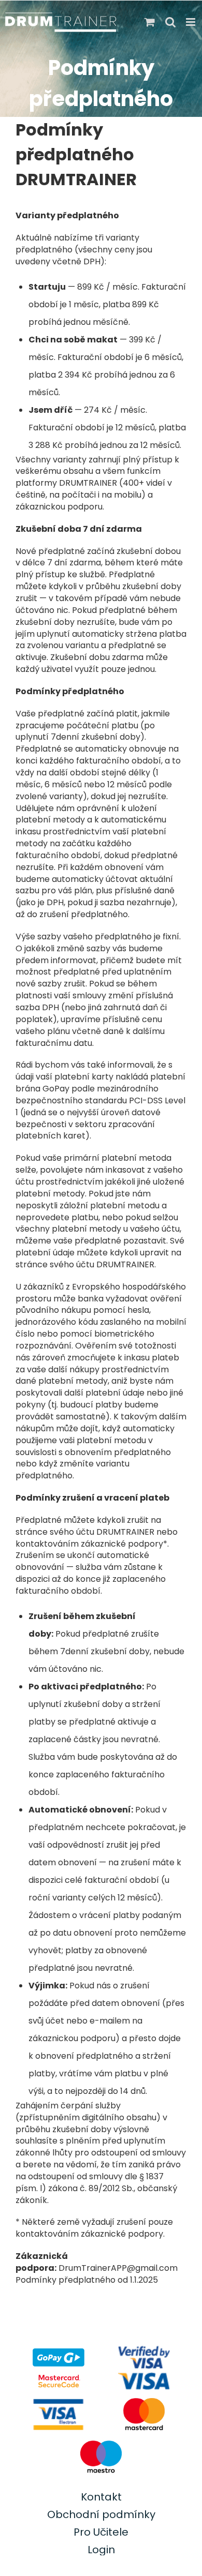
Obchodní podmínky (101, 2514)
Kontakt (101, 2497)
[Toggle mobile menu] (191, 22)
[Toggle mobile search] (170, 22)
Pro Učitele (101, 2532)
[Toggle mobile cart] (150, 22)
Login (101, 2550)
